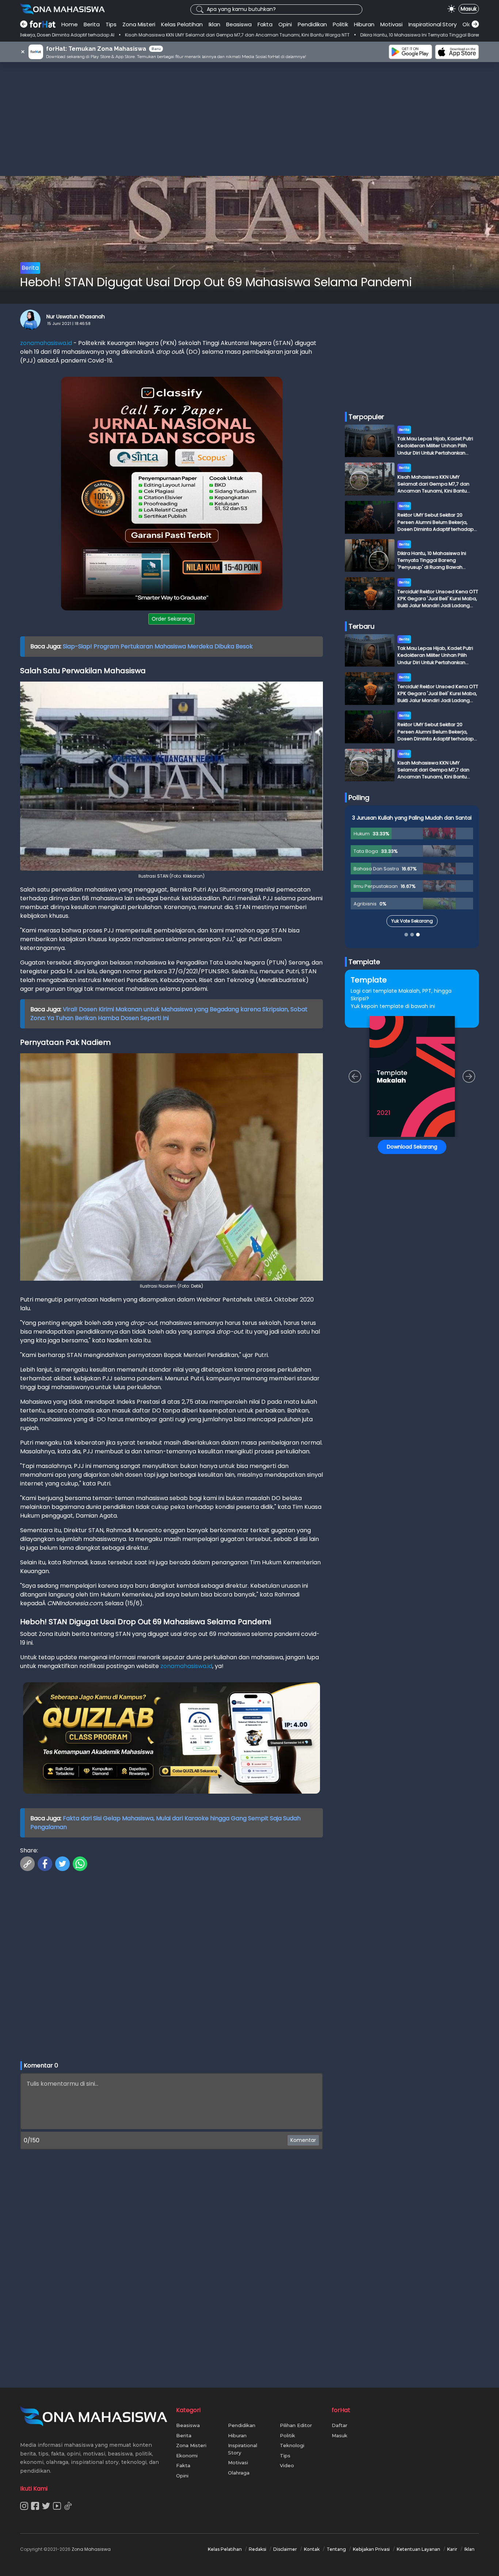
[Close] (389, 1236)
